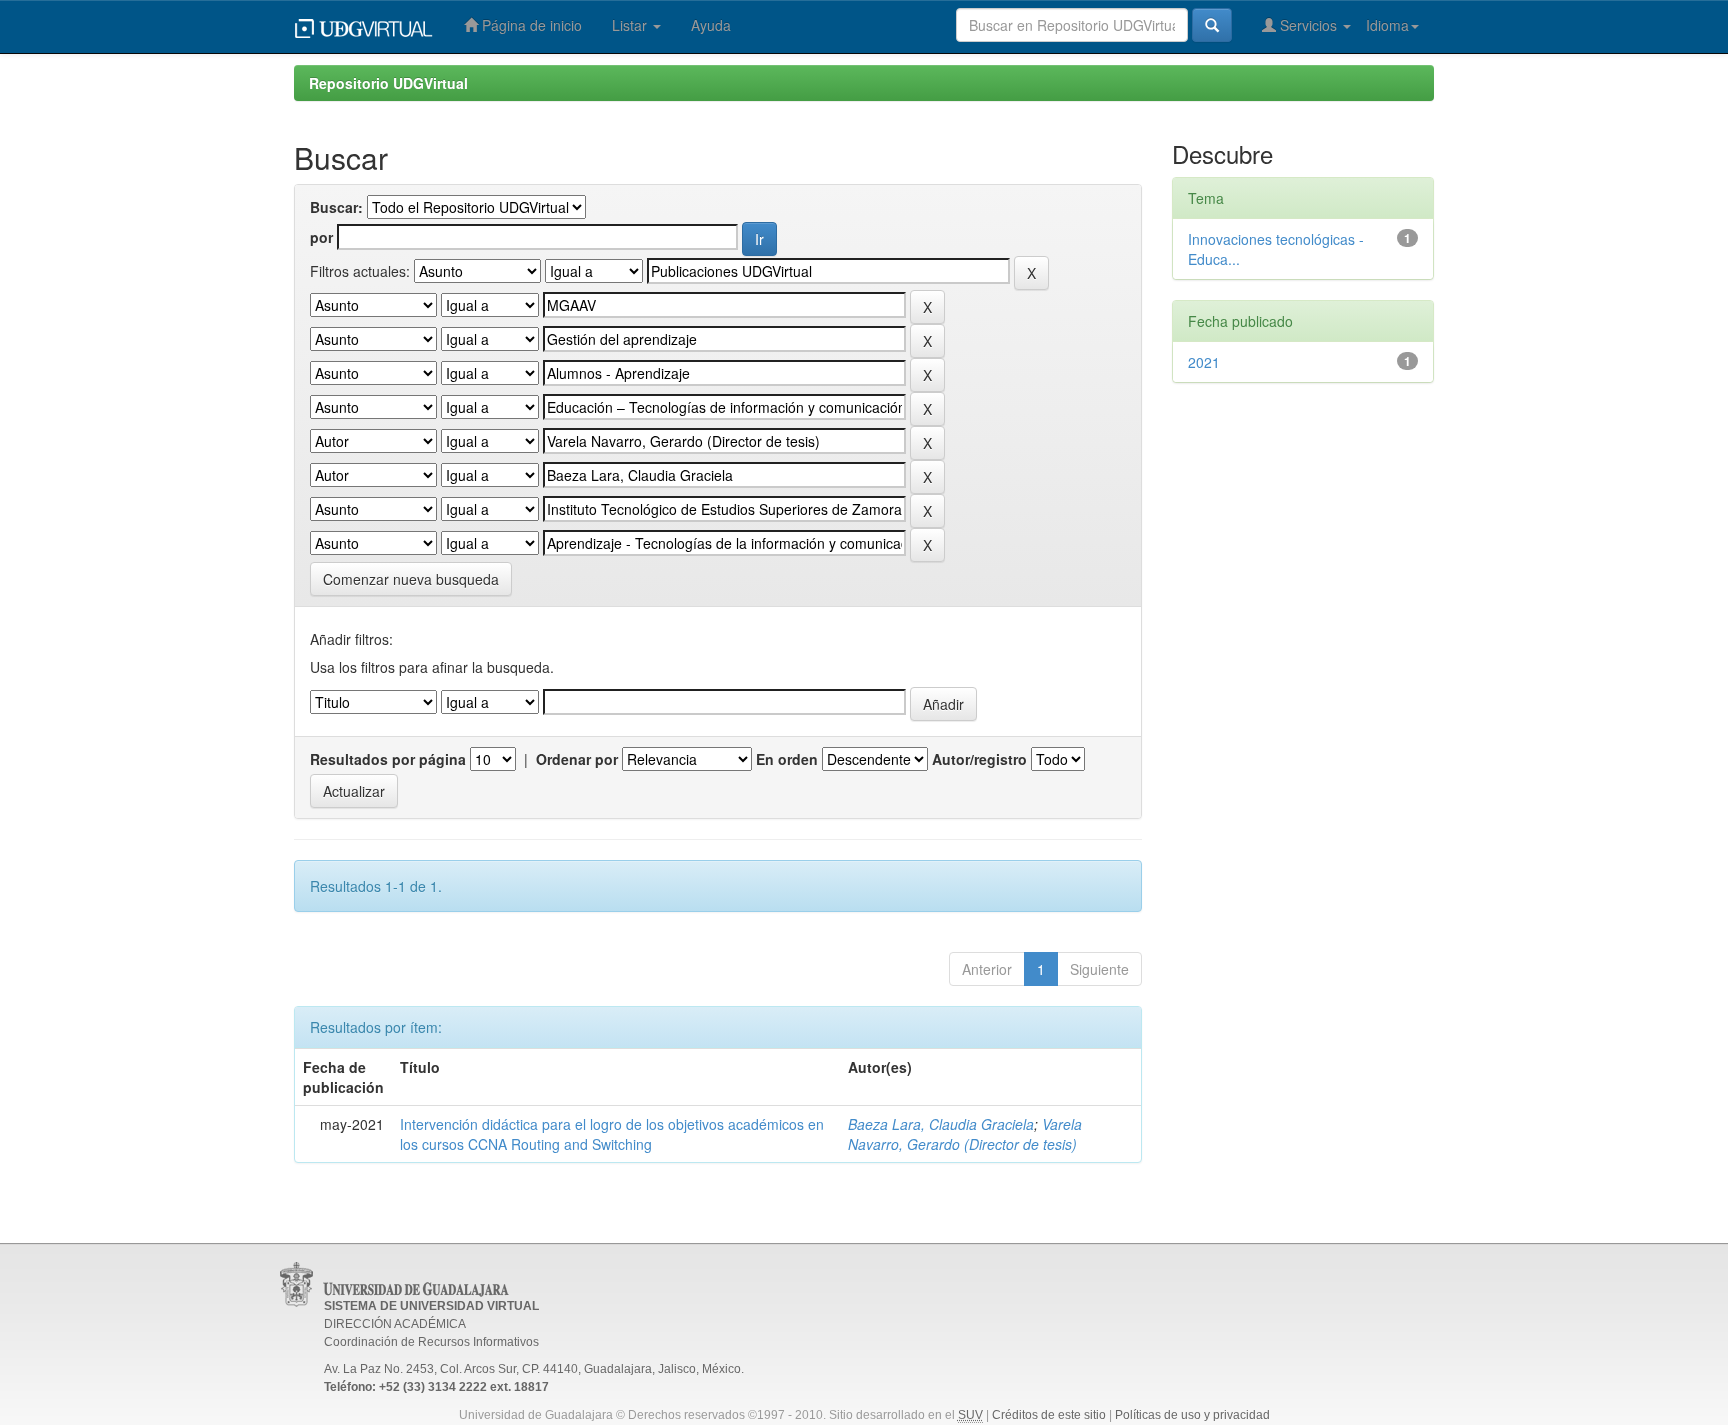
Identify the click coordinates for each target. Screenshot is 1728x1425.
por (321, 237)
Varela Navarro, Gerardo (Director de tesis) (965, 1134)
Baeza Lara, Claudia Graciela (941, 1124)
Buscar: (336, 207)
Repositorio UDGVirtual (388, 83)
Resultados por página (388, 759)
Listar (631, 25)
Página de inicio (530, 25)
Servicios (1308, 25)
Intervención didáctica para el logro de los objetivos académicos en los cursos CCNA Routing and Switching (612, 1134)
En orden (787, 759)
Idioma (1387, 25)
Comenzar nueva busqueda (411, 579)
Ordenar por (577, 759)
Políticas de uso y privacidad (1192, 1415)
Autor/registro (979, 759)
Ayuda (711, 25)
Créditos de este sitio (1049, 1415)
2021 (1204, 362)
